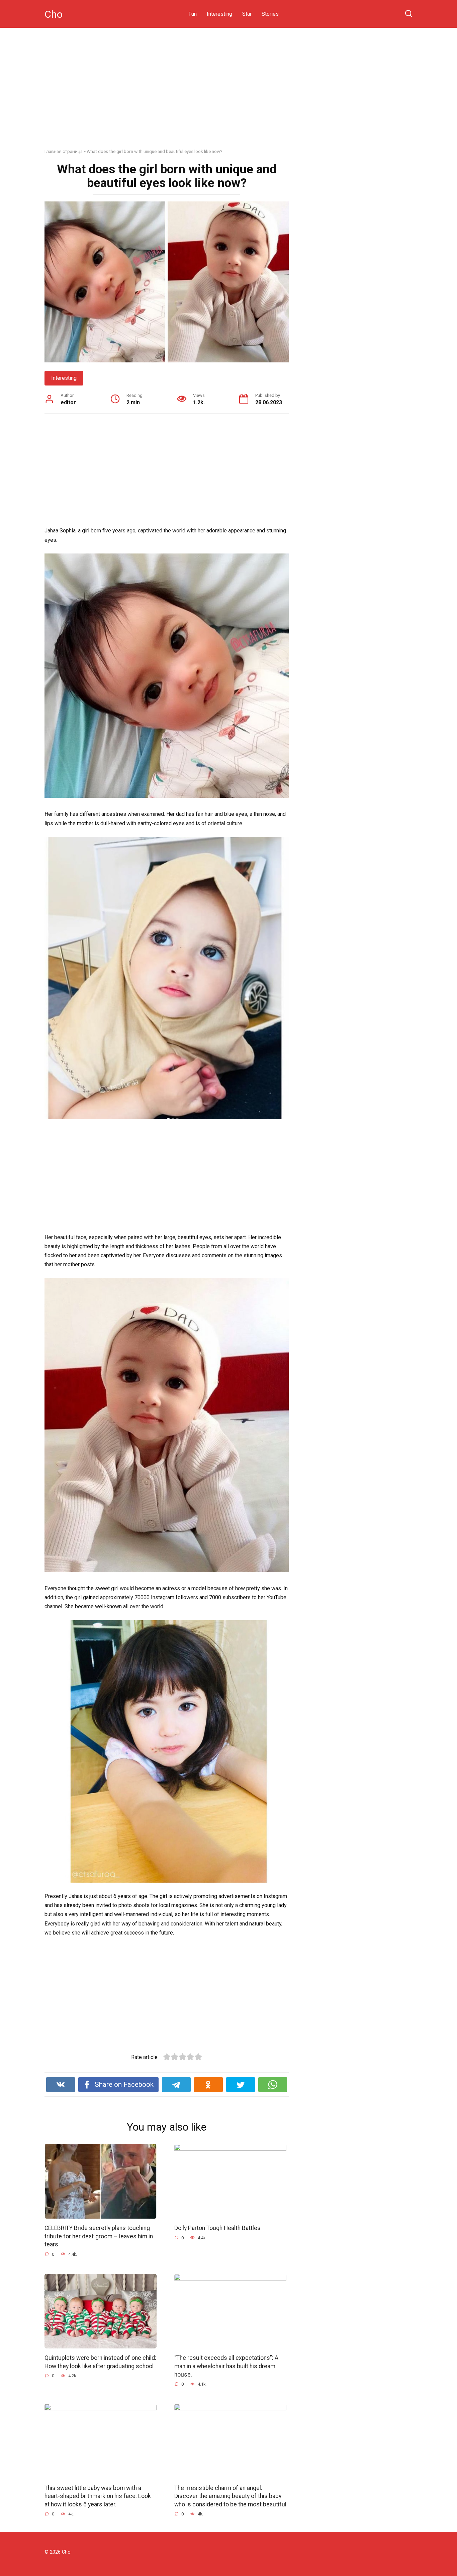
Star (247, 14)
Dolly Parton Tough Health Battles (217, 2228)
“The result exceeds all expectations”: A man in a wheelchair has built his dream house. (226, 2366)
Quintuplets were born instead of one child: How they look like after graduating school (100, 2362)
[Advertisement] (229, 93)
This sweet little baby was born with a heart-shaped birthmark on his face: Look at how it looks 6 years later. (98, 2496)
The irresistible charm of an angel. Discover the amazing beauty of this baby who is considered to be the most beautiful (230, 2496)
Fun (193, 14)
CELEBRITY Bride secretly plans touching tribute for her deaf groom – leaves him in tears (99, 2236)
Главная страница (64, 151)
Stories (270, 14)
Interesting (219, 14)
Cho (54, 14)
